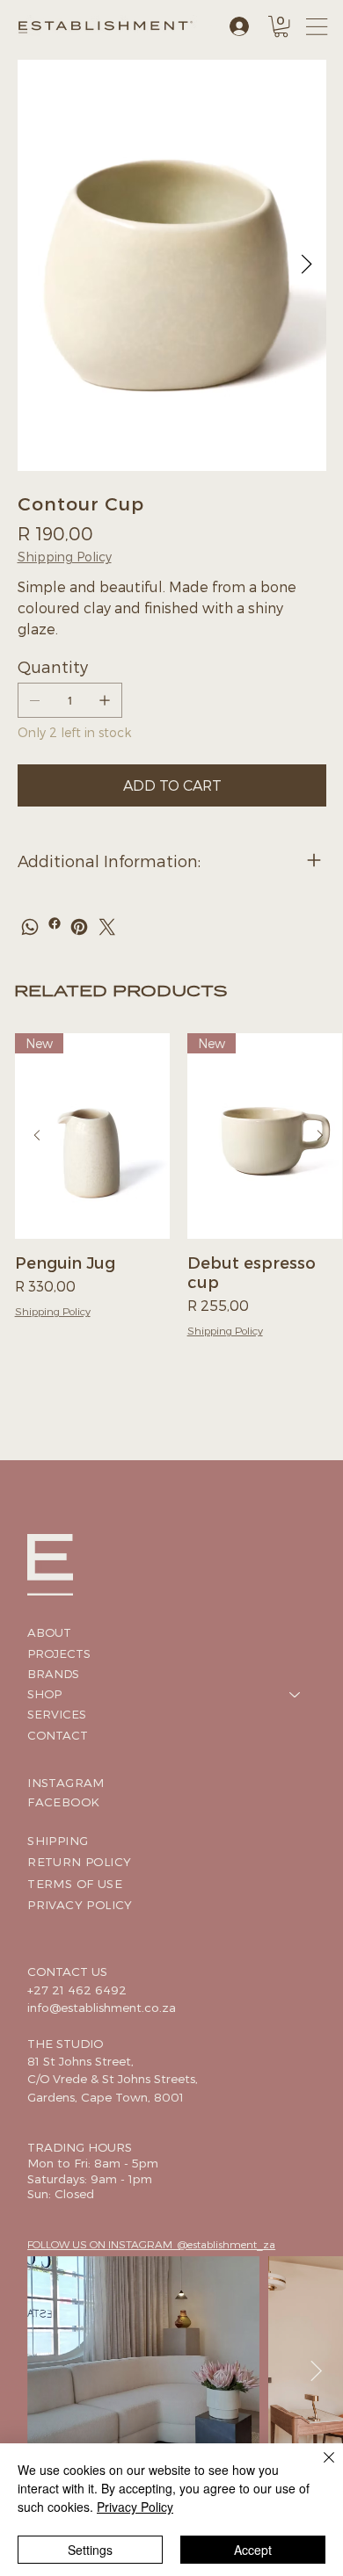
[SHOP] (296, 1694)
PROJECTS (59, 1653)
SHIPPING (58, 1840)
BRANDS (53, 1674)
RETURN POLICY (79, 1861)
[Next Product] (320, 1135)
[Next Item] (307, 265)
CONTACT (58, 1735)
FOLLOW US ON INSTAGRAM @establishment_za (151, 2244)
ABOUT (49, 1632)
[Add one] (105, 700)
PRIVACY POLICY (80, 1904)
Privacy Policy (135, 2507)
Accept (253, 2550)
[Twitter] (107, 927)
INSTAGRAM (66, 1782)
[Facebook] (55, 923)
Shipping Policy (53, 1311)
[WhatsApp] (30, 927)
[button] (281, 26)
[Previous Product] (37, 1135)
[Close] (318, 2468)
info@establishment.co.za (102, 2007)
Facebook (63, 1802)
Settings (90, 2550)
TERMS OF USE (75, 1883)
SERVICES (57, 1714)
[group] (179, 1195)
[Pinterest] (79, 927)
